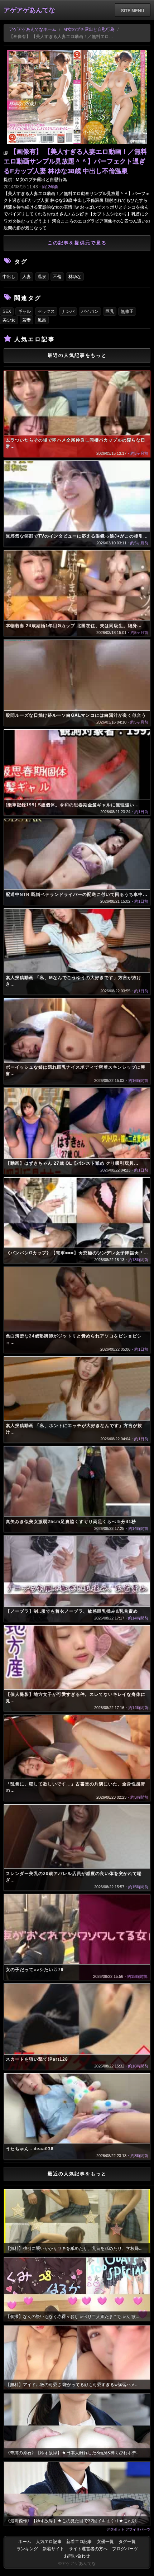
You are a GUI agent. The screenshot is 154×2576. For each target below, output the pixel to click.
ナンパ (68, 311)
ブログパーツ (125, 2549)
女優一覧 (105, 2542)
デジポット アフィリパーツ (128, 2529)
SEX (7, 311)
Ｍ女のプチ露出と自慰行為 (89, 29)
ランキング (27, 2549)
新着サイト (53, 2549)
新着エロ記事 (79, 2542)
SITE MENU (133, 10)
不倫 (57, 277)
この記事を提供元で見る (77, 243)
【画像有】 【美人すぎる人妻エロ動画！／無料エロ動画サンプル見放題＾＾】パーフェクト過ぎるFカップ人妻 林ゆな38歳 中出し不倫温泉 (75, 161)
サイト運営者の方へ (88, 2549)
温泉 (42, 277)
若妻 (27, 320)
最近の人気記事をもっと (77, 355)
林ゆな (75, 277)
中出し (9, 277)
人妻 (27, 277)
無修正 (127, 311)
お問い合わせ (77, 2556)
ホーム (25, 2542)
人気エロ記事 (49, 2542)
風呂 (42, 320)
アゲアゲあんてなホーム (33, 29)
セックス (46, 311)
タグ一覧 (127, 2542)
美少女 (9, 320)
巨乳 (110, 311)
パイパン (90, 311)
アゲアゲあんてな (29, 10)
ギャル (24, 311)
